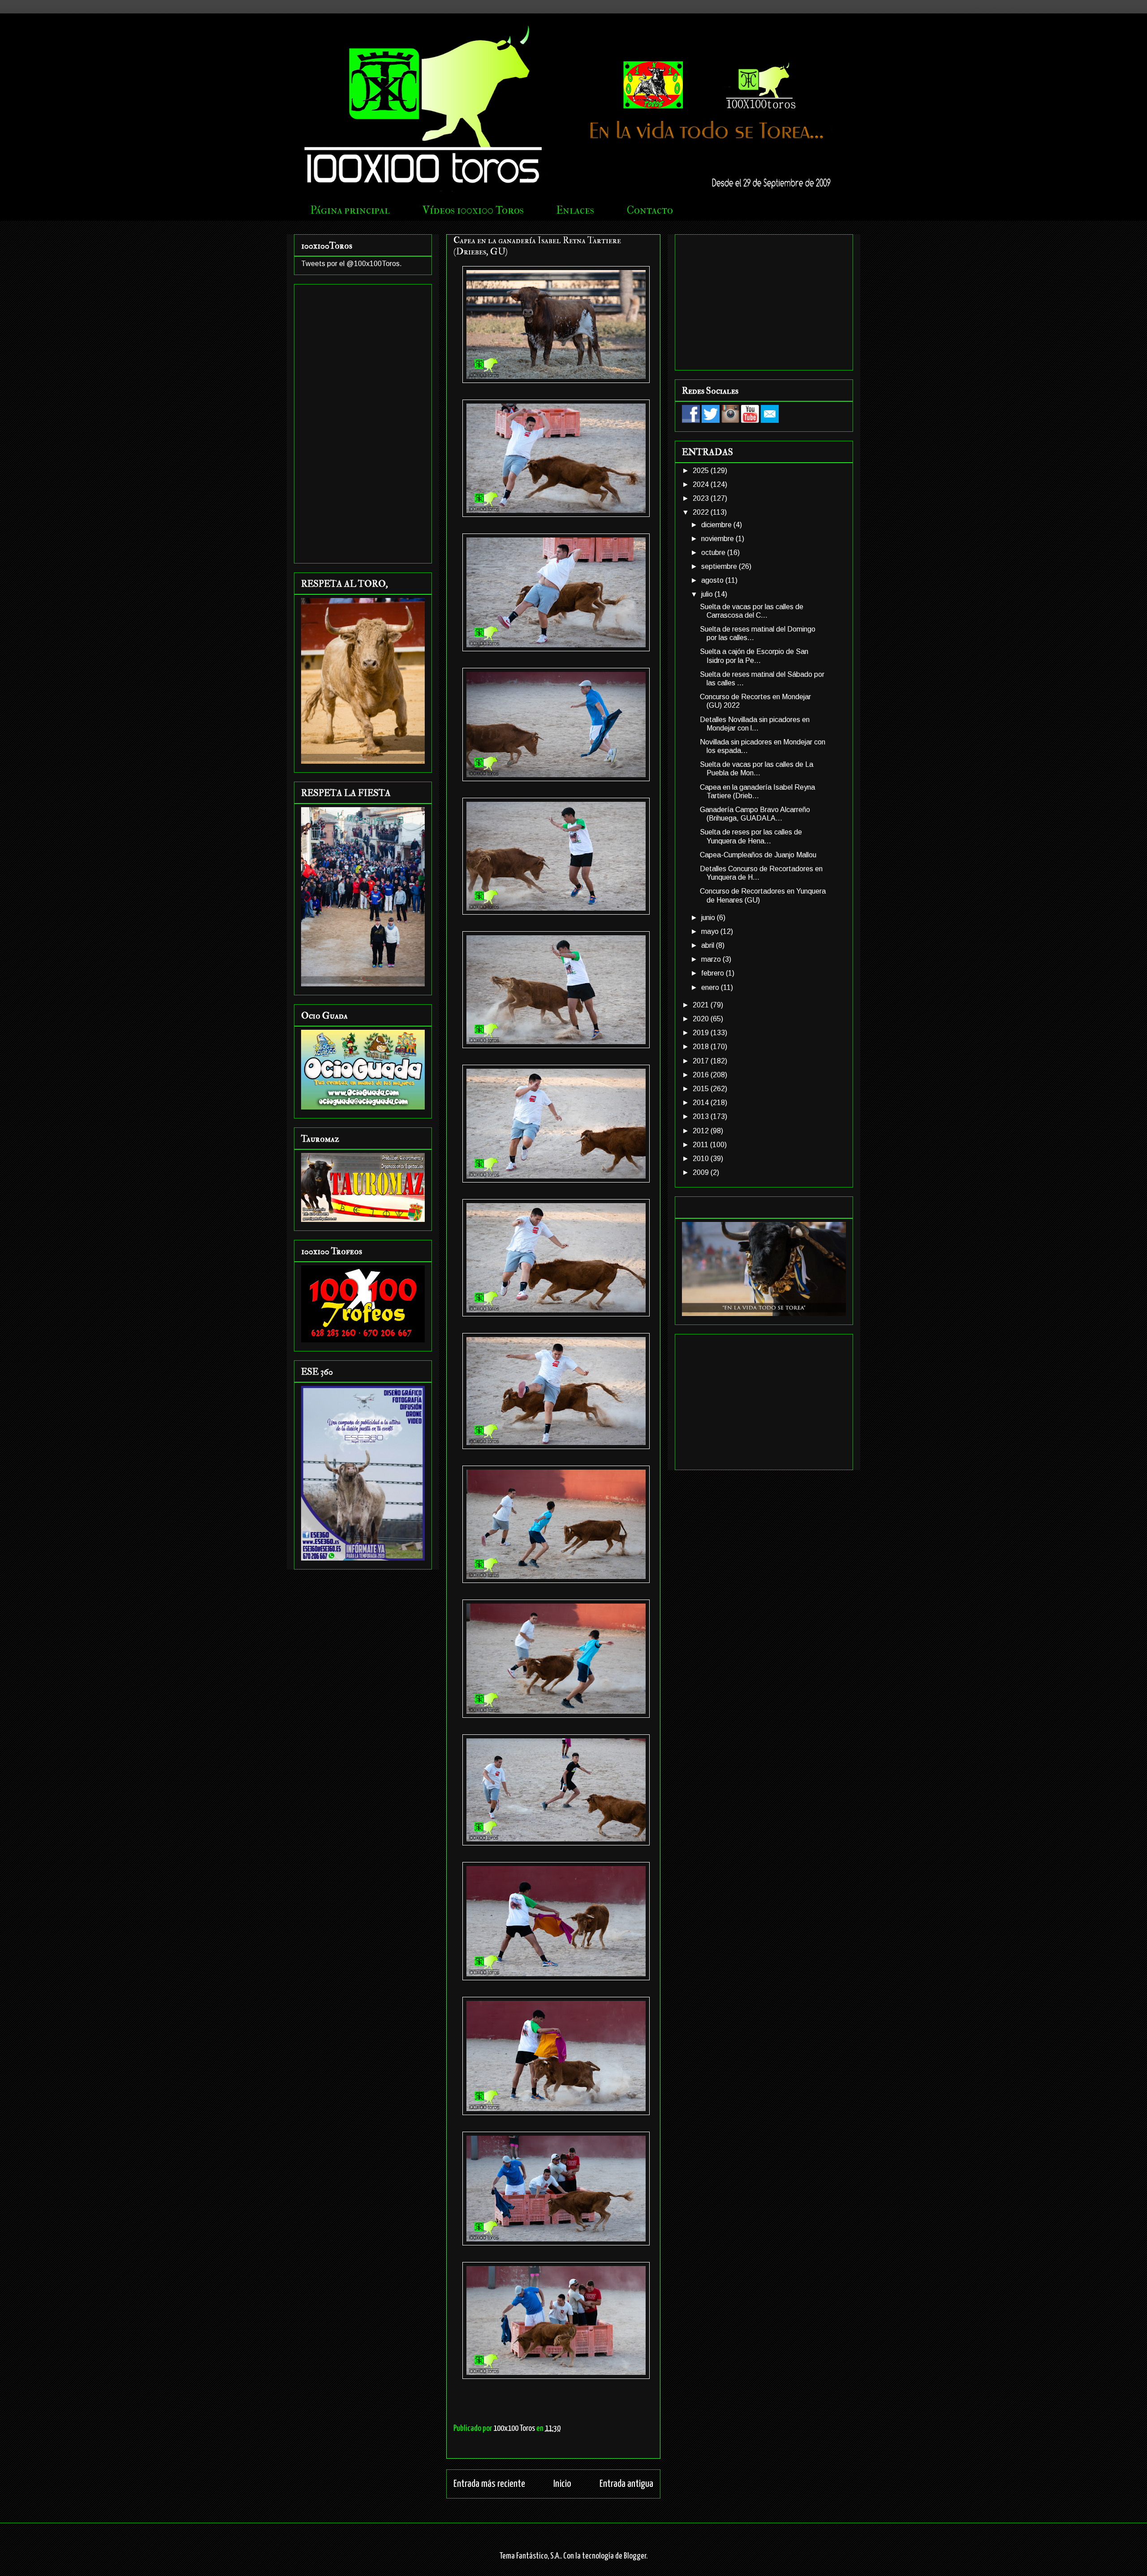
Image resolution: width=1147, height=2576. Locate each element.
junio (709, 918)
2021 (702, 1005)
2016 (702, 1075)
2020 (702, 1019)
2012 (702, 1131)
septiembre (720, 566)
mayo (711, 931)
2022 (702, 512)
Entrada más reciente (489, 2484)
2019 (702, 1033)
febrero (714, 973)
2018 (702, 1047)
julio (708, 594)
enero (711, 987)
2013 (702, 1116)
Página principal (350, 210)
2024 (702, 484)
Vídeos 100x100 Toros (473, 210)
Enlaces (575, 210)
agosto (713, 580)
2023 (702, 498)
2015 (702, 1089)
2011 (701, 1145)
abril (709, 945)
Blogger (635, 2556)
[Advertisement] (363, 422)
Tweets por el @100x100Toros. (351, 264)
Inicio (562, 2484)
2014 (702, 1103)
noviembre (718, 539)
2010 (702, 1159)
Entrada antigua (626, 2484)
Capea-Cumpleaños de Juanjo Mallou (758, 855)
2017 (702, 1061)
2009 (702, 1172)
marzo (712, 959)
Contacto (650, 210)
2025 (702, 471)
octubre (714, 553)
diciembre (717, 525)
